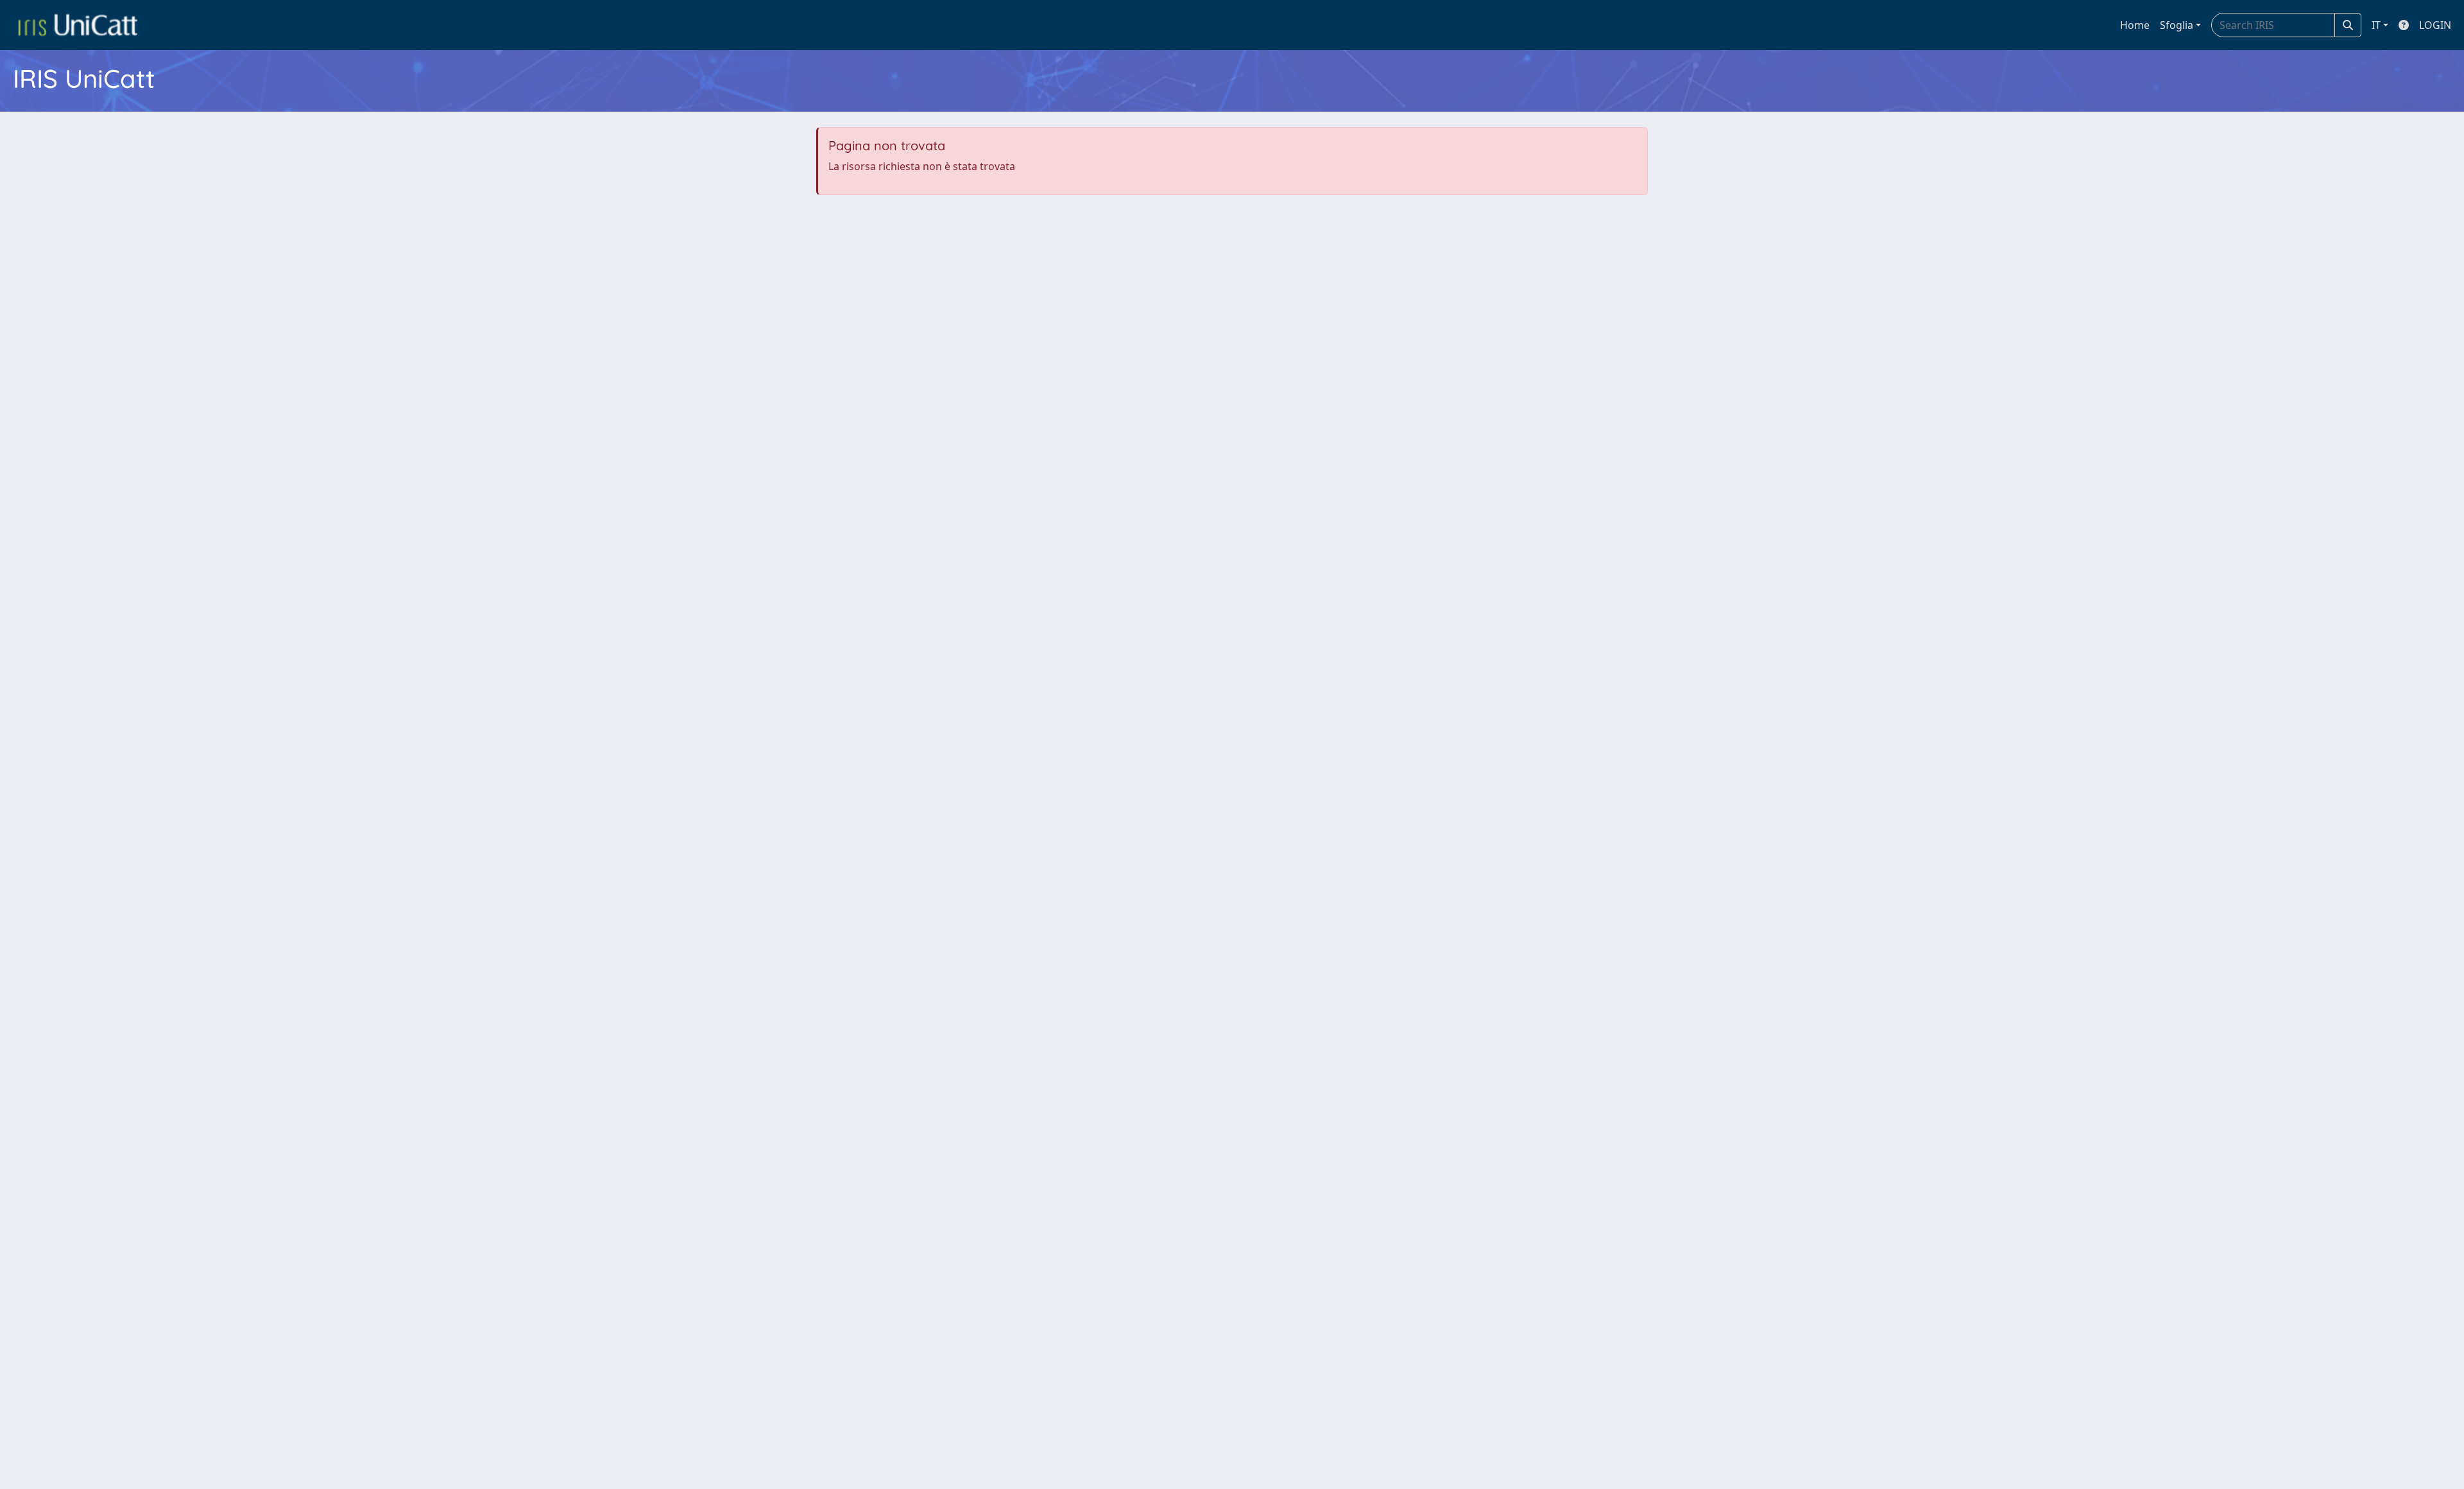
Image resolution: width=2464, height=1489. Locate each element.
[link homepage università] (78, 25)
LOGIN (2435, 25)
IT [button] (2376, 25)
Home (2135, 25)
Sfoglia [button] (2177, 25)
